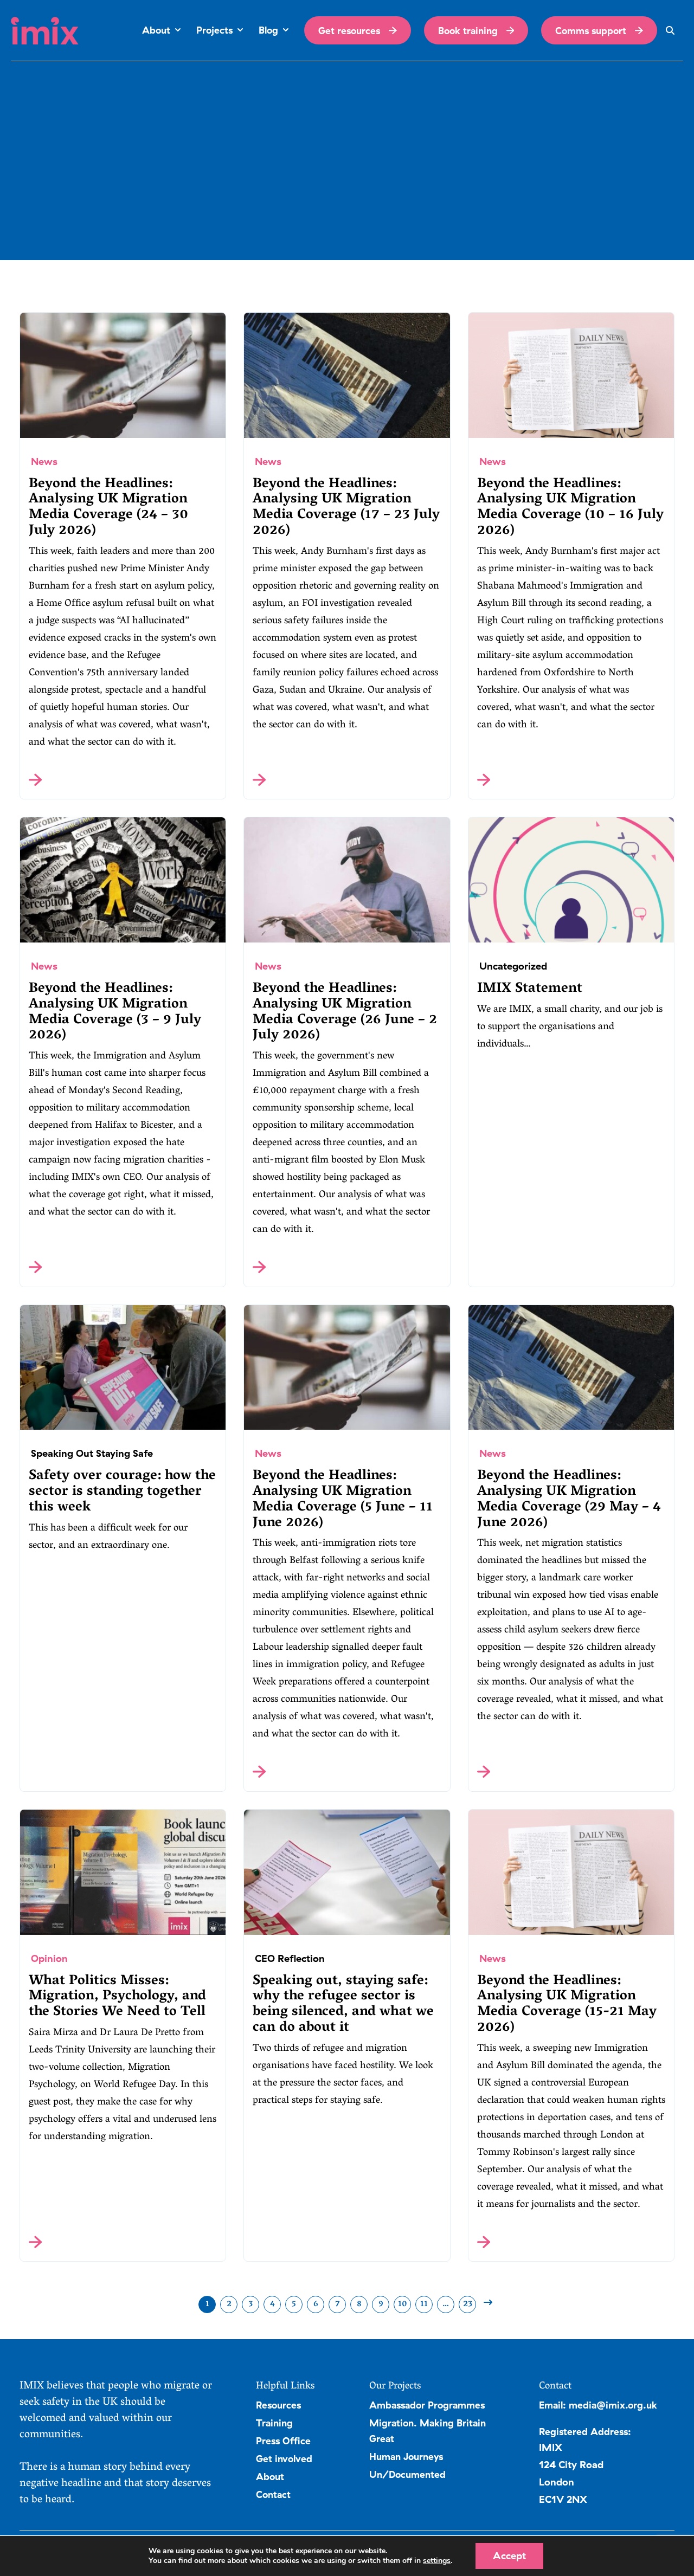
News (44, 461)
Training (274, 2423)
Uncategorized (513, 966)
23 (468, 2304)
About (270, 2476)
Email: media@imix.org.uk (598, 2405)
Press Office (283, 2441)
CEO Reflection (290, 1958)
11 (424, 2304)
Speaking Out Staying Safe (92, 1453)
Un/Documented (407, 2474)
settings (437, 2561)
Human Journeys (406, 2456)
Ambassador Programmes (427, 2405)
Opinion (49, 1958)
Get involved (284, 2458)
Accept (509, 2556)
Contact (273, 2494)
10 (403, 2304)
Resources (278, 2405)
